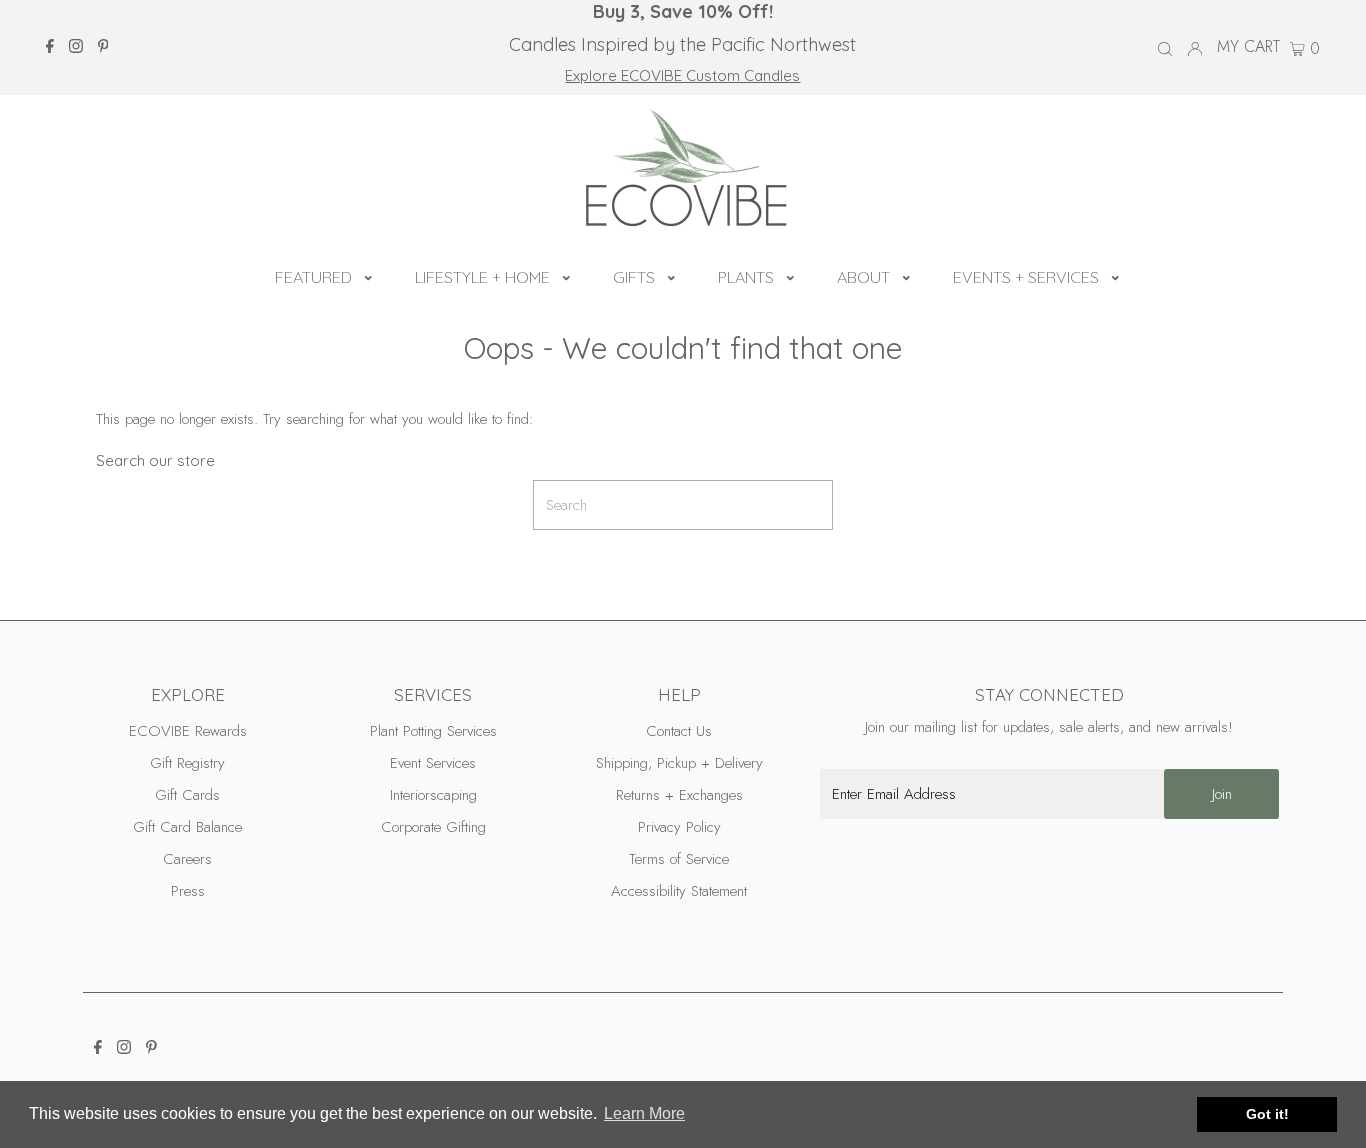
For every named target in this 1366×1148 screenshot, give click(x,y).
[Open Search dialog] (1165, 48)
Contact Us (679, 731)
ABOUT (863, 277)
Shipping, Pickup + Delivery (679, 763)
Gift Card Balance (187, 827)
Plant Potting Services (433, 731)
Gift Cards (187, 795)
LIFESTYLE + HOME (482, 277)
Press (188, 891)
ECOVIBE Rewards (188, 731)
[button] (368, 275)
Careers (187, 859)
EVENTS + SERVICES (1026, 277)
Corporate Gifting (433, 827)
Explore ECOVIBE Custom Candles (682, 75)
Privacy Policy (679, 827)
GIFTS (634, 277)
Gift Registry (187, 763)
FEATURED (313, 277)
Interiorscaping (433, 795)
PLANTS (746, 277)
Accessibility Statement (679, 891)
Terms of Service (679, 859)
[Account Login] (1195, 47)
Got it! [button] (1267, 1114)
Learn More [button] (644, 1113)
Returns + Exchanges (679, 795)
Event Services (433, 763)
